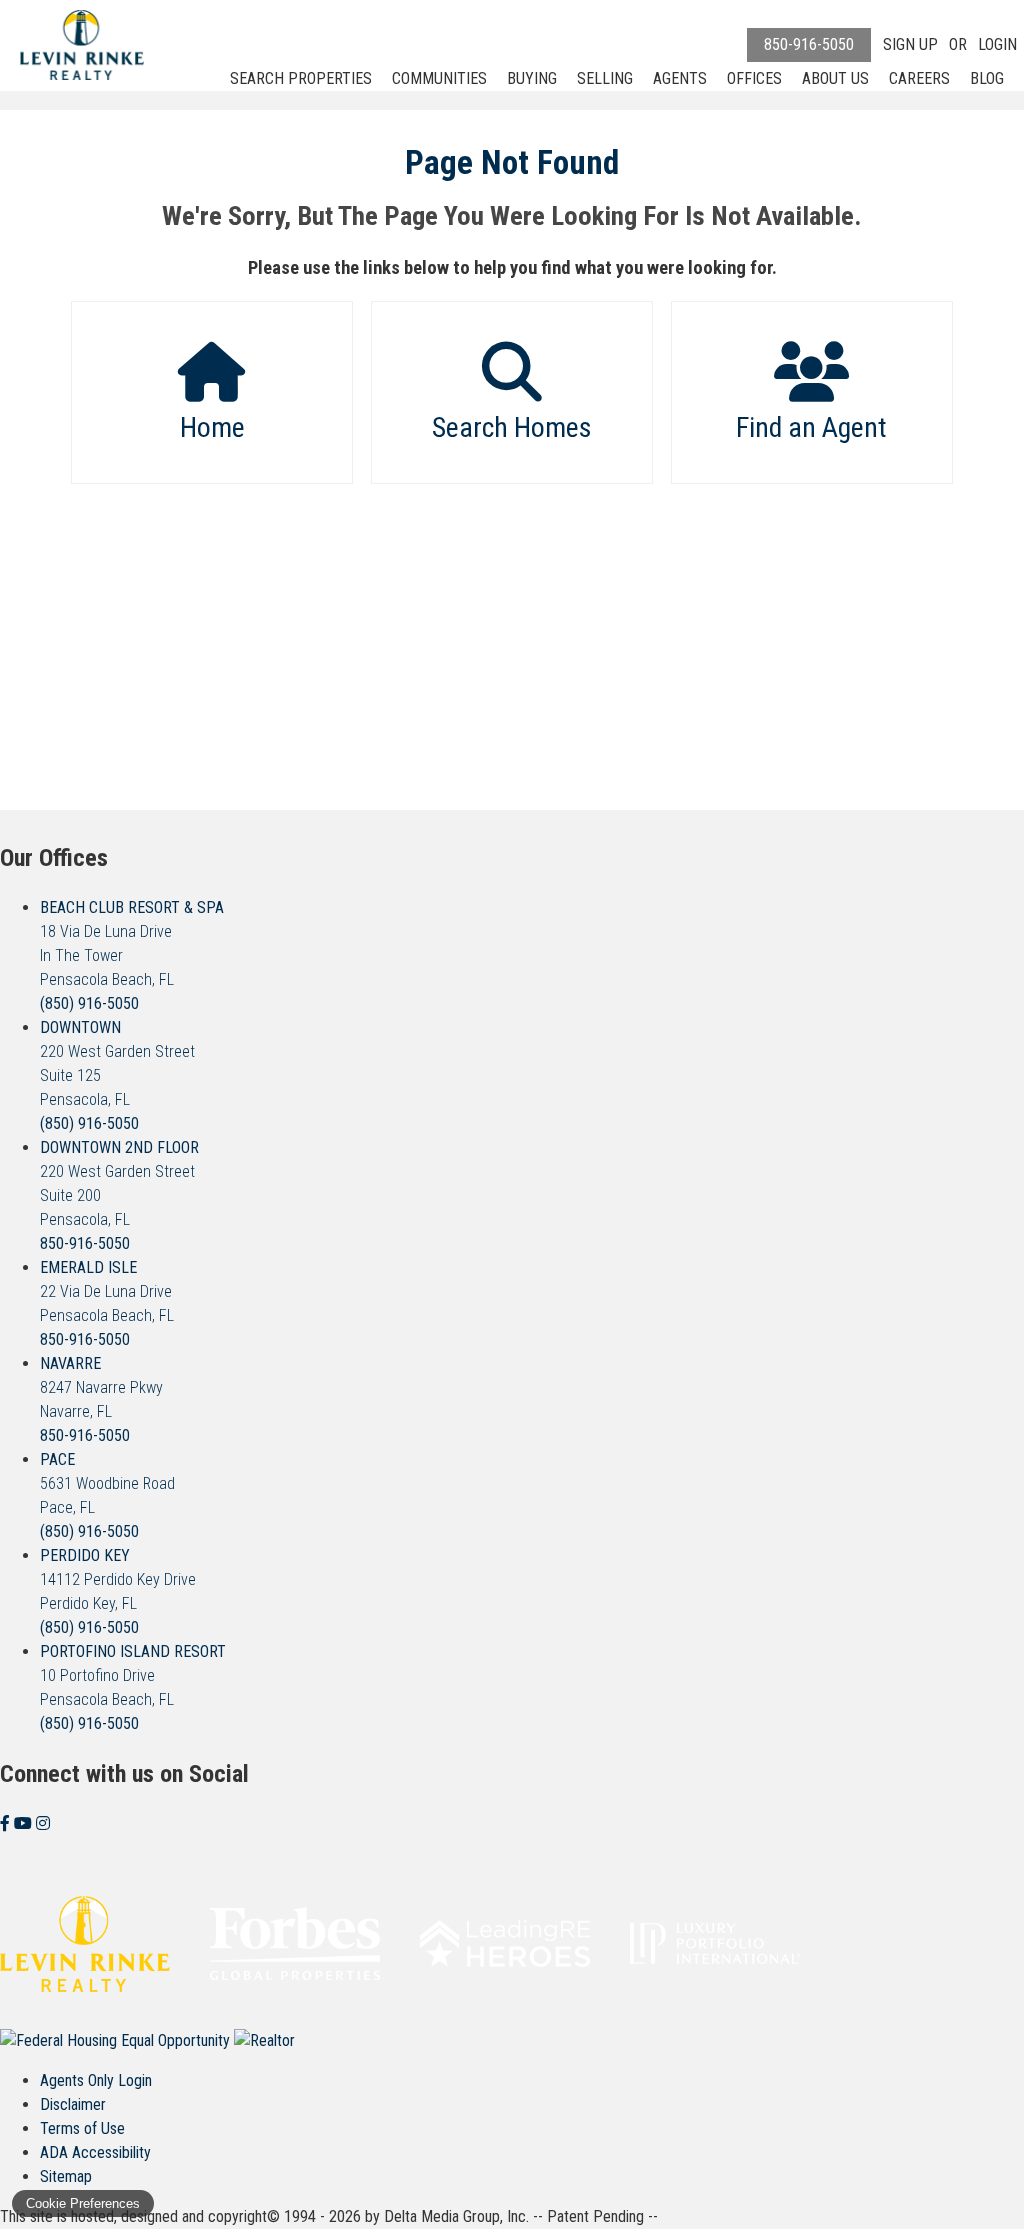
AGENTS (680, 78)
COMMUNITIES (439, 78)
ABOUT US (835, 78)
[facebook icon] (7, 1823)
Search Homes (512, 427)
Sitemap (66, 2176)
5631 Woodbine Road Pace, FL (107, 1483)
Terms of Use (82, 2128)
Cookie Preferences (83, 2203)
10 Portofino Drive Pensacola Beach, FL (133, 1675)
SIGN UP (910, 44)
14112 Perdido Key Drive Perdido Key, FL (118, 1579)
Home (212, 427)
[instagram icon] (43, 1823)
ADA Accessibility (95, 2152)
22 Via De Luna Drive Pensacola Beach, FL (107, 1291)
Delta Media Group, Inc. (456, 2216)
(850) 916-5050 (89, 1003)
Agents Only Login (96, 2080)
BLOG (987, 78)
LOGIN (997, 44)
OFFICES (754, 78)
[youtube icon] (25, 1823)
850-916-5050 (809, 44)
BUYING (532, 78)
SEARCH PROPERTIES (301, 78)
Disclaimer (73, 2104)
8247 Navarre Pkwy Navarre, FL (101, 1387)
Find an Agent (811, 427)
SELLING (605, 78)
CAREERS (919, 78)
